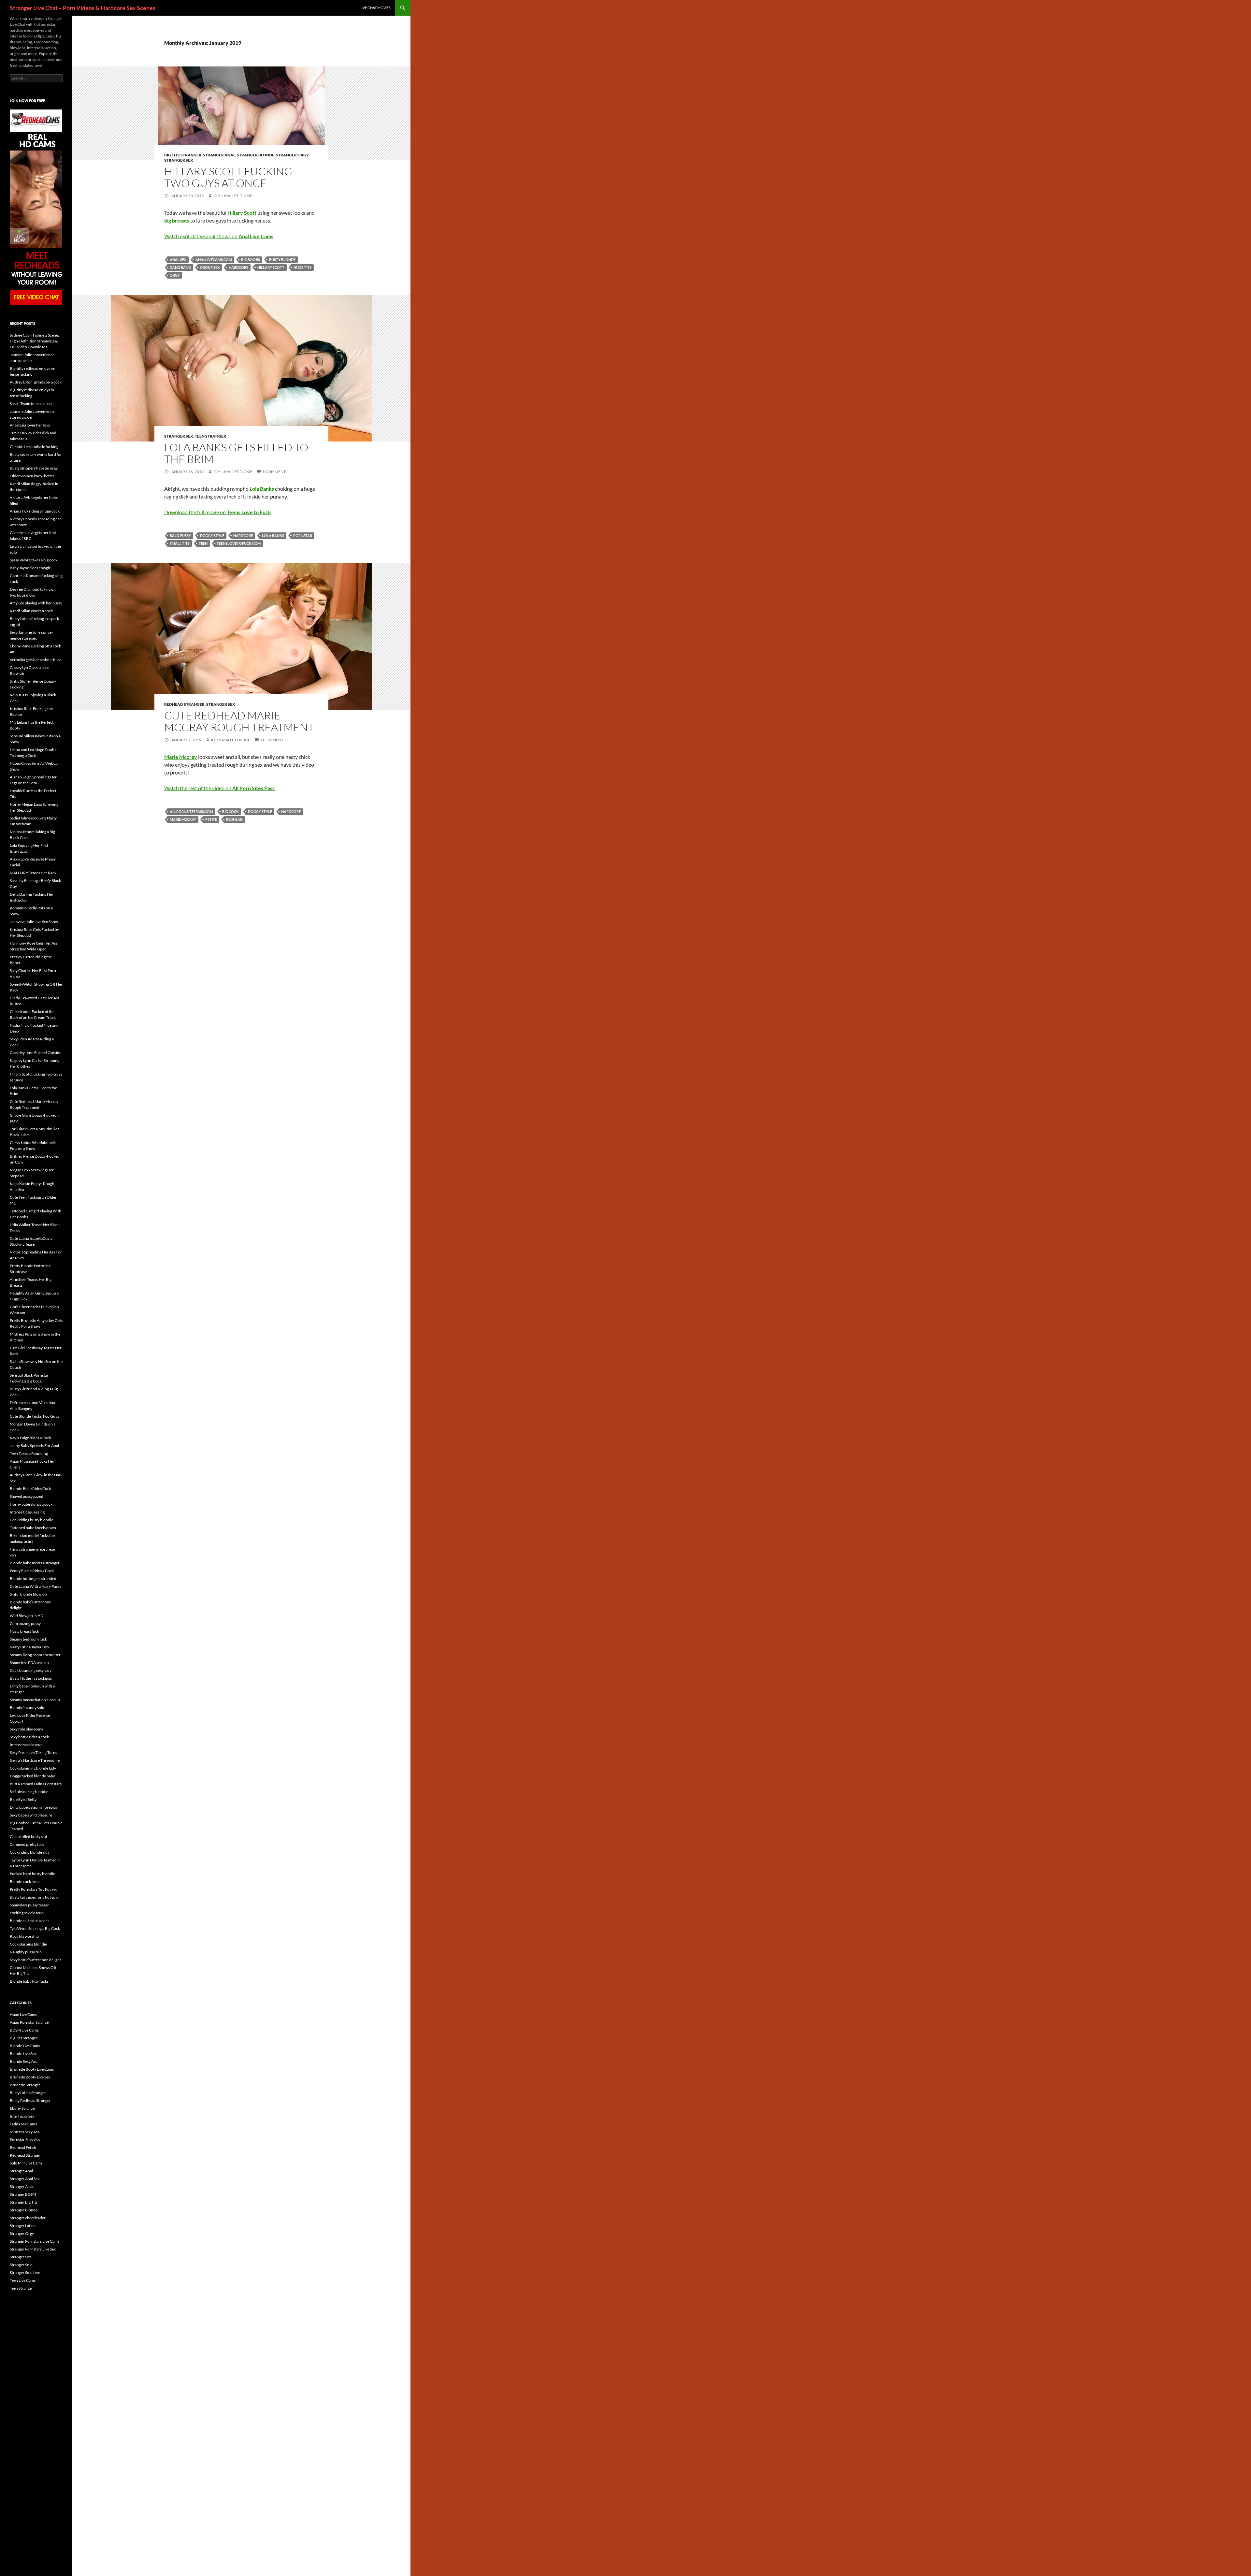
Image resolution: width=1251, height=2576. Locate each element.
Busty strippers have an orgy (34, 468)
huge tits (302, 267)
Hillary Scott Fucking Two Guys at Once (228, 177)
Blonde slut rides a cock (30, 1921)
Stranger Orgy (292, 155)
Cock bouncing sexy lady (31, 1670)
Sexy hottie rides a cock (29, 1737)
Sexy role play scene (27, 1729)
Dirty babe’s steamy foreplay (34, 1807)
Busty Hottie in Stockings (31, 1678)
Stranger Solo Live (25, 2272)
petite (211, 819)
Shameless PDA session (29, 1663)
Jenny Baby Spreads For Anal (34, 1446)
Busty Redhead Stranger (30, 2100)
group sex (210, 267)
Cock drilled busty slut (29, 1837)
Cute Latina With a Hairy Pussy (36, 1586)
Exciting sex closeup (27, 1913)
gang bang (180, 267)
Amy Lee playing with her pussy (36, 603)
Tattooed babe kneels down (33, 1528)
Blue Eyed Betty (23, 1799)
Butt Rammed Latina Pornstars (36, 1784)
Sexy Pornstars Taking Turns (33, 1752)
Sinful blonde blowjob (28, 1594)
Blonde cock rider (25, 1881)
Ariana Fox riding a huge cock (35, 511)
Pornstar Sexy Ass (25, 2140)
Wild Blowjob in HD (27, 1616)
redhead (234, 819)
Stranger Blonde (256, 155)
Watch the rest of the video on (219, 788)
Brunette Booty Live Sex (30, 2077)
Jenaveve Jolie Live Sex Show (34, 922)
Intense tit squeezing (27, 1512)
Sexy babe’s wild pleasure (31, 1815)
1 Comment (274, 472)
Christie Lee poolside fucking (34, 447)
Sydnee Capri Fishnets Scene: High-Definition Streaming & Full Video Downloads (34, 341)
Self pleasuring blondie (29, 1792)
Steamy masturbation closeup (35, 1700)
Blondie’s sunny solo (27, 1708)
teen (203, 543)
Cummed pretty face (27, 1844)
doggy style (212, 535)
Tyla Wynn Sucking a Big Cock (35, 1928)
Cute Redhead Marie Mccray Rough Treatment (239, 721)
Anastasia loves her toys (30, 425)
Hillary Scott (271, 267)
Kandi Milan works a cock (31, 611)
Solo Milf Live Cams (26, 2163)
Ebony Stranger (23, 2108)
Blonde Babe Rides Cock (30, 1489)
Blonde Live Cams (25, 2046)
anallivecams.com (214, 260)
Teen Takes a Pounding (29, 1453)
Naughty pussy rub (26, 1952)
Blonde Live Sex (23, 2054)
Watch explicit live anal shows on (219, 236)
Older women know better (32, 476)
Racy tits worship (24, 1936)
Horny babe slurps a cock (31, 1504)
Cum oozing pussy (25, 1623)
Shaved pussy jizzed (27, 1496)
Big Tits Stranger (183, 155)
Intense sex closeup (26, 1745)
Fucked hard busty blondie (32, 1874)
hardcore (238, 267)
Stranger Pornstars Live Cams (35, 2241)
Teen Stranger (210, 436)
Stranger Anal (219, 155)
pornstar (303, 535)
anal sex (178, 260)
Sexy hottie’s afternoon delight (35, 1960)
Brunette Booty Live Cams (32, 2069)
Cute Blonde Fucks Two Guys (34, 1416)
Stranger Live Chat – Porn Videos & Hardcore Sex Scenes (83, 8)
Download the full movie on (218, 512)
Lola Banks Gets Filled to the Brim (236, 453)
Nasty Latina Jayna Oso (29, 1647)
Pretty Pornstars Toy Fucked (34, 1889)
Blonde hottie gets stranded (33, 1578)
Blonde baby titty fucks (29, 1981)
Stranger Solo (21, 2265)
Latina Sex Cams (23, 2124)
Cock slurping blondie (28, 1944)
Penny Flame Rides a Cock (32, 1571)
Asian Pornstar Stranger (30, 2022)
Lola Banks (273, 535)
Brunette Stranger (25, 2085)
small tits (180, 543)
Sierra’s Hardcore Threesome (35, 1760)
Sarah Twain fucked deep (31, 404)
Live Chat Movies (375, 8)
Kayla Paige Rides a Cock (30, 1438)
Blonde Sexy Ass (23, 2061)
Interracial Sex (22, 2116)
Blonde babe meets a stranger (35, 1563)
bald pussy (180, 535)
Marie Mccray (183, 819)
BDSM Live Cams (24, 2030)
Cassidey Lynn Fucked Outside (36, 1053)
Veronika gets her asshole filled (36, 660)
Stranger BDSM (23, 2194)
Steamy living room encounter (35, 1655)
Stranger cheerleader (28, 2218)
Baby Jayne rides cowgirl (31, 568)
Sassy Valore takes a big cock (34, 560)
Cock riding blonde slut (29, 1852)
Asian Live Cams (23, 2014)
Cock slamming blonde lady (33, 1768)
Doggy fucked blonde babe (32, 1776)
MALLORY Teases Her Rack (33, 873)
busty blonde (282, 260)
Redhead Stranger (184, 704)
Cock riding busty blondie (31, 1520)
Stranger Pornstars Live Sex (33, 2249)
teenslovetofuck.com (239, 543)
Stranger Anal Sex (25, 2179)
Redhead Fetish (23, 2147)
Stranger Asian (22, 2186)
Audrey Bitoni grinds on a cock (36, 382)
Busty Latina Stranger (28, 2093)
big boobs (251, 260)
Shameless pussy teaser (29, 1905)
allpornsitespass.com (191, 811)
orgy (175, 275)
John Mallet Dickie (233, 196)
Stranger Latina (23, 2226)
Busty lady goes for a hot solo (34, 1897)
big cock (230, 811)
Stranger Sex (179, 160)
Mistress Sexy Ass (24, 2132)
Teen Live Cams (23, 2280)
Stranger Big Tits (24, 2202)
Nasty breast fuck (24, 1631)
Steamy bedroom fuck (28, 1639)
